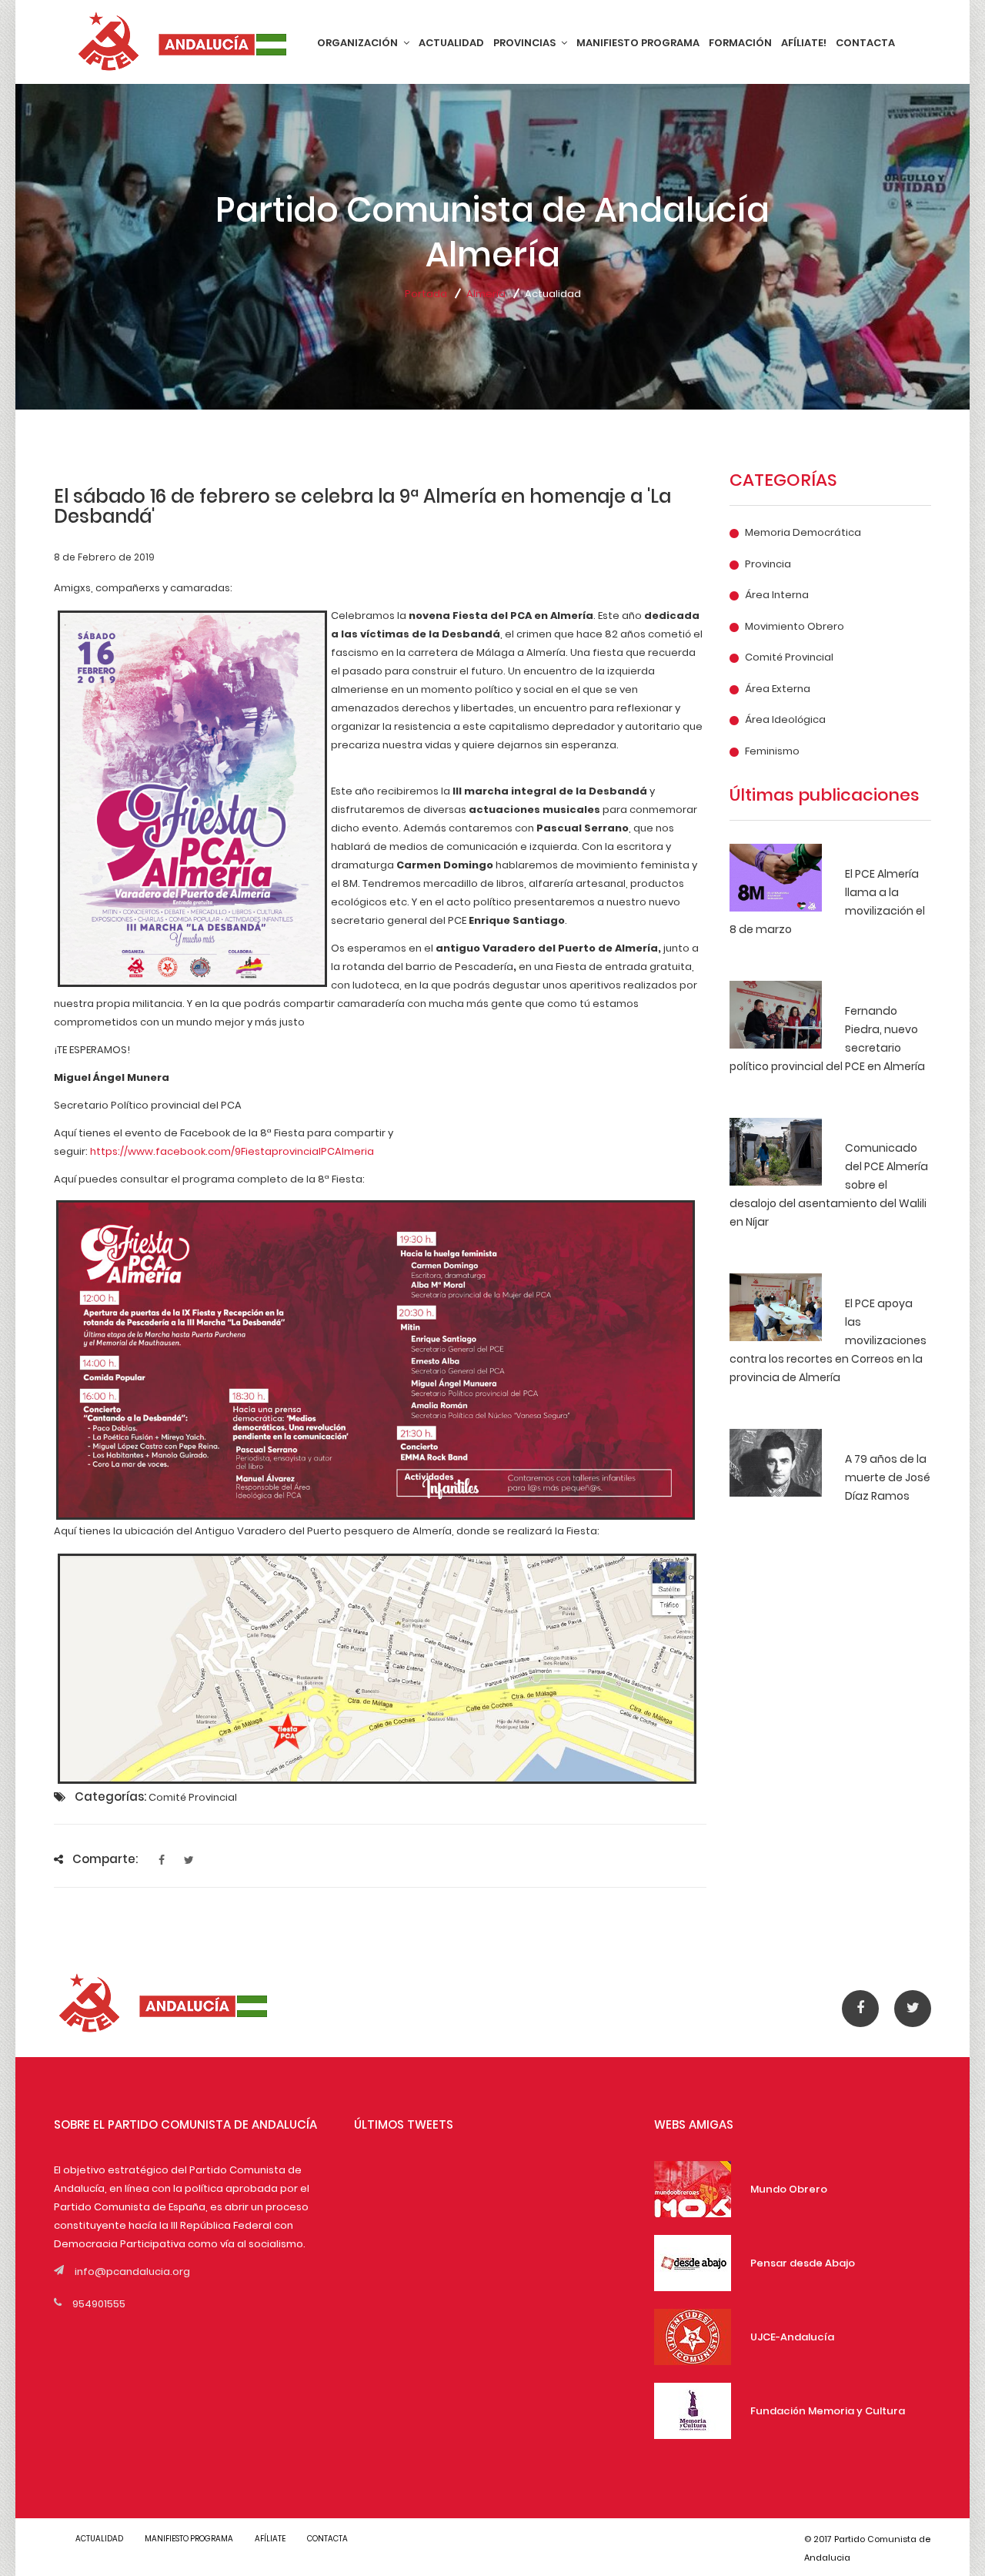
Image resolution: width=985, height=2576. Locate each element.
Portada (426, 294)
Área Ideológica (785, 720)
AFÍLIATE (270, 2539)
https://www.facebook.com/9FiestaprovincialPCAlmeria (232, 1151)
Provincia (768, 564)
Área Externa (778, 689)
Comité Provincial (789, 657)
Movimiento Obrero (795, 627)
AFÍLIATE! (804, 43)
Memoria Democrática (803, 533)
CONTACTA (865, 43)
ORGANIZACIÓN (359, 43)
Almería (486, 294)
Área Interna (777, 595)
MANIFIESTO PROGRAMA (638, 43)
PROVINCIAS (526, 43)
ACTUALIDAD (451, 43)
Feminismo (772, 751)
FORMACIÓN (740, 43)
